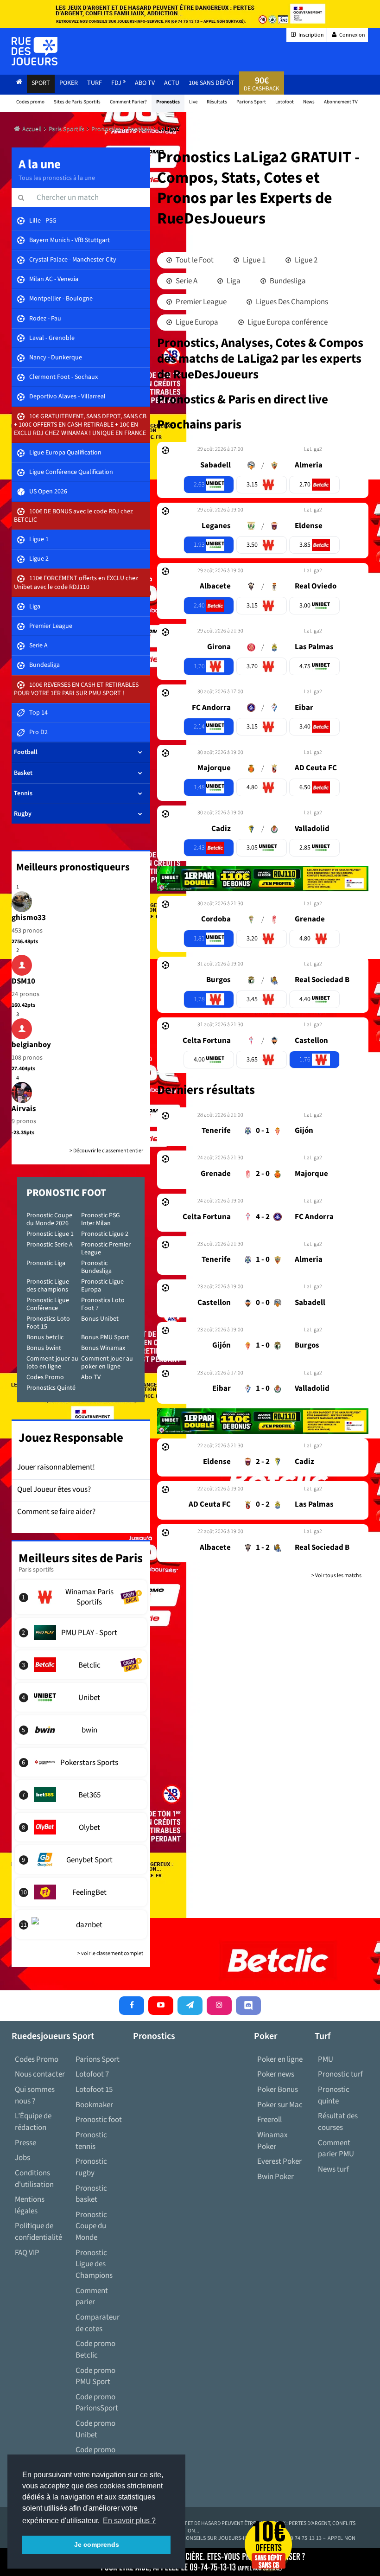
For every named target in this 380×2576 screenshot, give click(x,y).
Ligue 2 (305, 260)
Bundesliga (287, 281)
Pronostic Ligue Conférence (48, 1304)
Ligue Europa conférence (287, 322)
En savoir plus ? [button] (129, 2521)
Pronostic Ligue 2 (105, 1234)
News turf (333, 2169)
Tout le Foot (194, 260)
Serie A (186, 281)
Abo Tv (145, 83)
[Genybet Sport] (81, 1860)
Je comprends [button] (97, 2544)
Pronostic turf (340, 2074)
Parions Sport (98, 2059)
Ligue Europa (196, 322)
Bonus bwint (44, 1348)
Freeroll (269, 2120)
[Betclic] (81, 1665)
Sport (41, 83)
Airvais (24, 1109)
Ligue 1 (253, 260)
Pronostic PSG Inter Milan (101, 1219)
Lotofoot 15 (94, 2090)
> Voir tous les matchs (336, 1576)
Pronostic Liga (46, 1263)
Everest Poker (279, 2161)
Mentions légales (30, 2205)
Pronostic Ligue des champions (48, 1286)
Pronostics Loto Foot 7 (103, 1304)
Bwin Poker (275, 2177)
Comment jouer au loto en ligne (52, 1363)
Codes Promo (45, 1377)
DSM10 (23, 981)
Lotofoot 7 (92, 2074)
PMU (326, 2059)
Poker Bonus (278, 2090)
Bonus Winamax (103, 1348)
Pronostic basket (91, 2194)
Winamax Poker (272, 2141)
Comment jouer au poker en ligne (107, 1363)
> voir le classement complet (110, 1953)
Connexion (352, 35)
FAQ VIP (27, 2253)
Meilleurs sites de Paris (81, 1558)
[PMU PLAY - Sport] (81, 1632)
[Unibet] (81, 1697)
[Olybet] (81, 1827)
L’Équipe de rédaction (33, 2122)
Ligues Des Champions (291, 302)
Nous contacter (40, 2074)
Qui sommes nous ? (35, 2095)
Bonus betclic (45, 1337)
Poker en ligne (280, 2059)
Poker (69, 83)
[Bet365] (81, 1795)
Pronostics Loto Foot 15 (48, 1323)
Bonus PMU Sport (105, 1337)
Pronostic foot (99, 2120)
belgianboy (31, 1045)
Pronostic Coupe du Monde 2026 (49, 1219)
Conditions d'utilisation (34, 2179)
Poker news (276, 2074)
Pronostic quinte (334, 2095)
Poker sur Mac (280, 2105)
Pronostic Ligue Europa (102, 1286)
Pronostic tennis (91, 2141)
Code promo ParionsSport (97, 2403)
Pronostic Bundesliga (96, 1267)
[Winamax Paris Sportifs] (81, 1597)
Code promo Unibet (95, 2429)
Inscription (311, 35)
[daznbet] (81, 1924)
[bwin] (81, 1730)
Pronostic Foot (66, 1193)
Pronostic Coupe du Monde (91, 2226)
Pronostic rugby (91, 2167)
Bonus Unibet (100, 1319)
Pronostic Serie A (50, 1245)
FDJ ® (118, 83)
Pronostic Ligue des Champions (94, 2264)
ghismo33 (29, 918)
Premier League (200, 302)
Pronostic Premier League (106, 1249)
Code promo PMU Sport (95, 2376)
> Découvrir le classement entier (106, 1151)
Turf (95, 83)
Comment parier (92, 2297)
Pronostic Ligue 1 (50, 1234)
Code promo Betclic (95, 2349)
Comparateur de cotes (98, 2323)
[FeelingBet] (81, 1892)
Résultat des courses (338, 2122)
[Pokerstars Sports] (81, 1762)
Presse (25, 2143)
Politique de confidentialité (38, 2232)
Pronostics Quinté (51, 1388)
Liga (233, 281)
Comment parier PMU (336, 2149)
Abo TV (91, 1377)
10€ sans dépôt (212, 83)
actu (172, 83)
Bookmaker (94, 2105)
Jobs (22, 2158)
